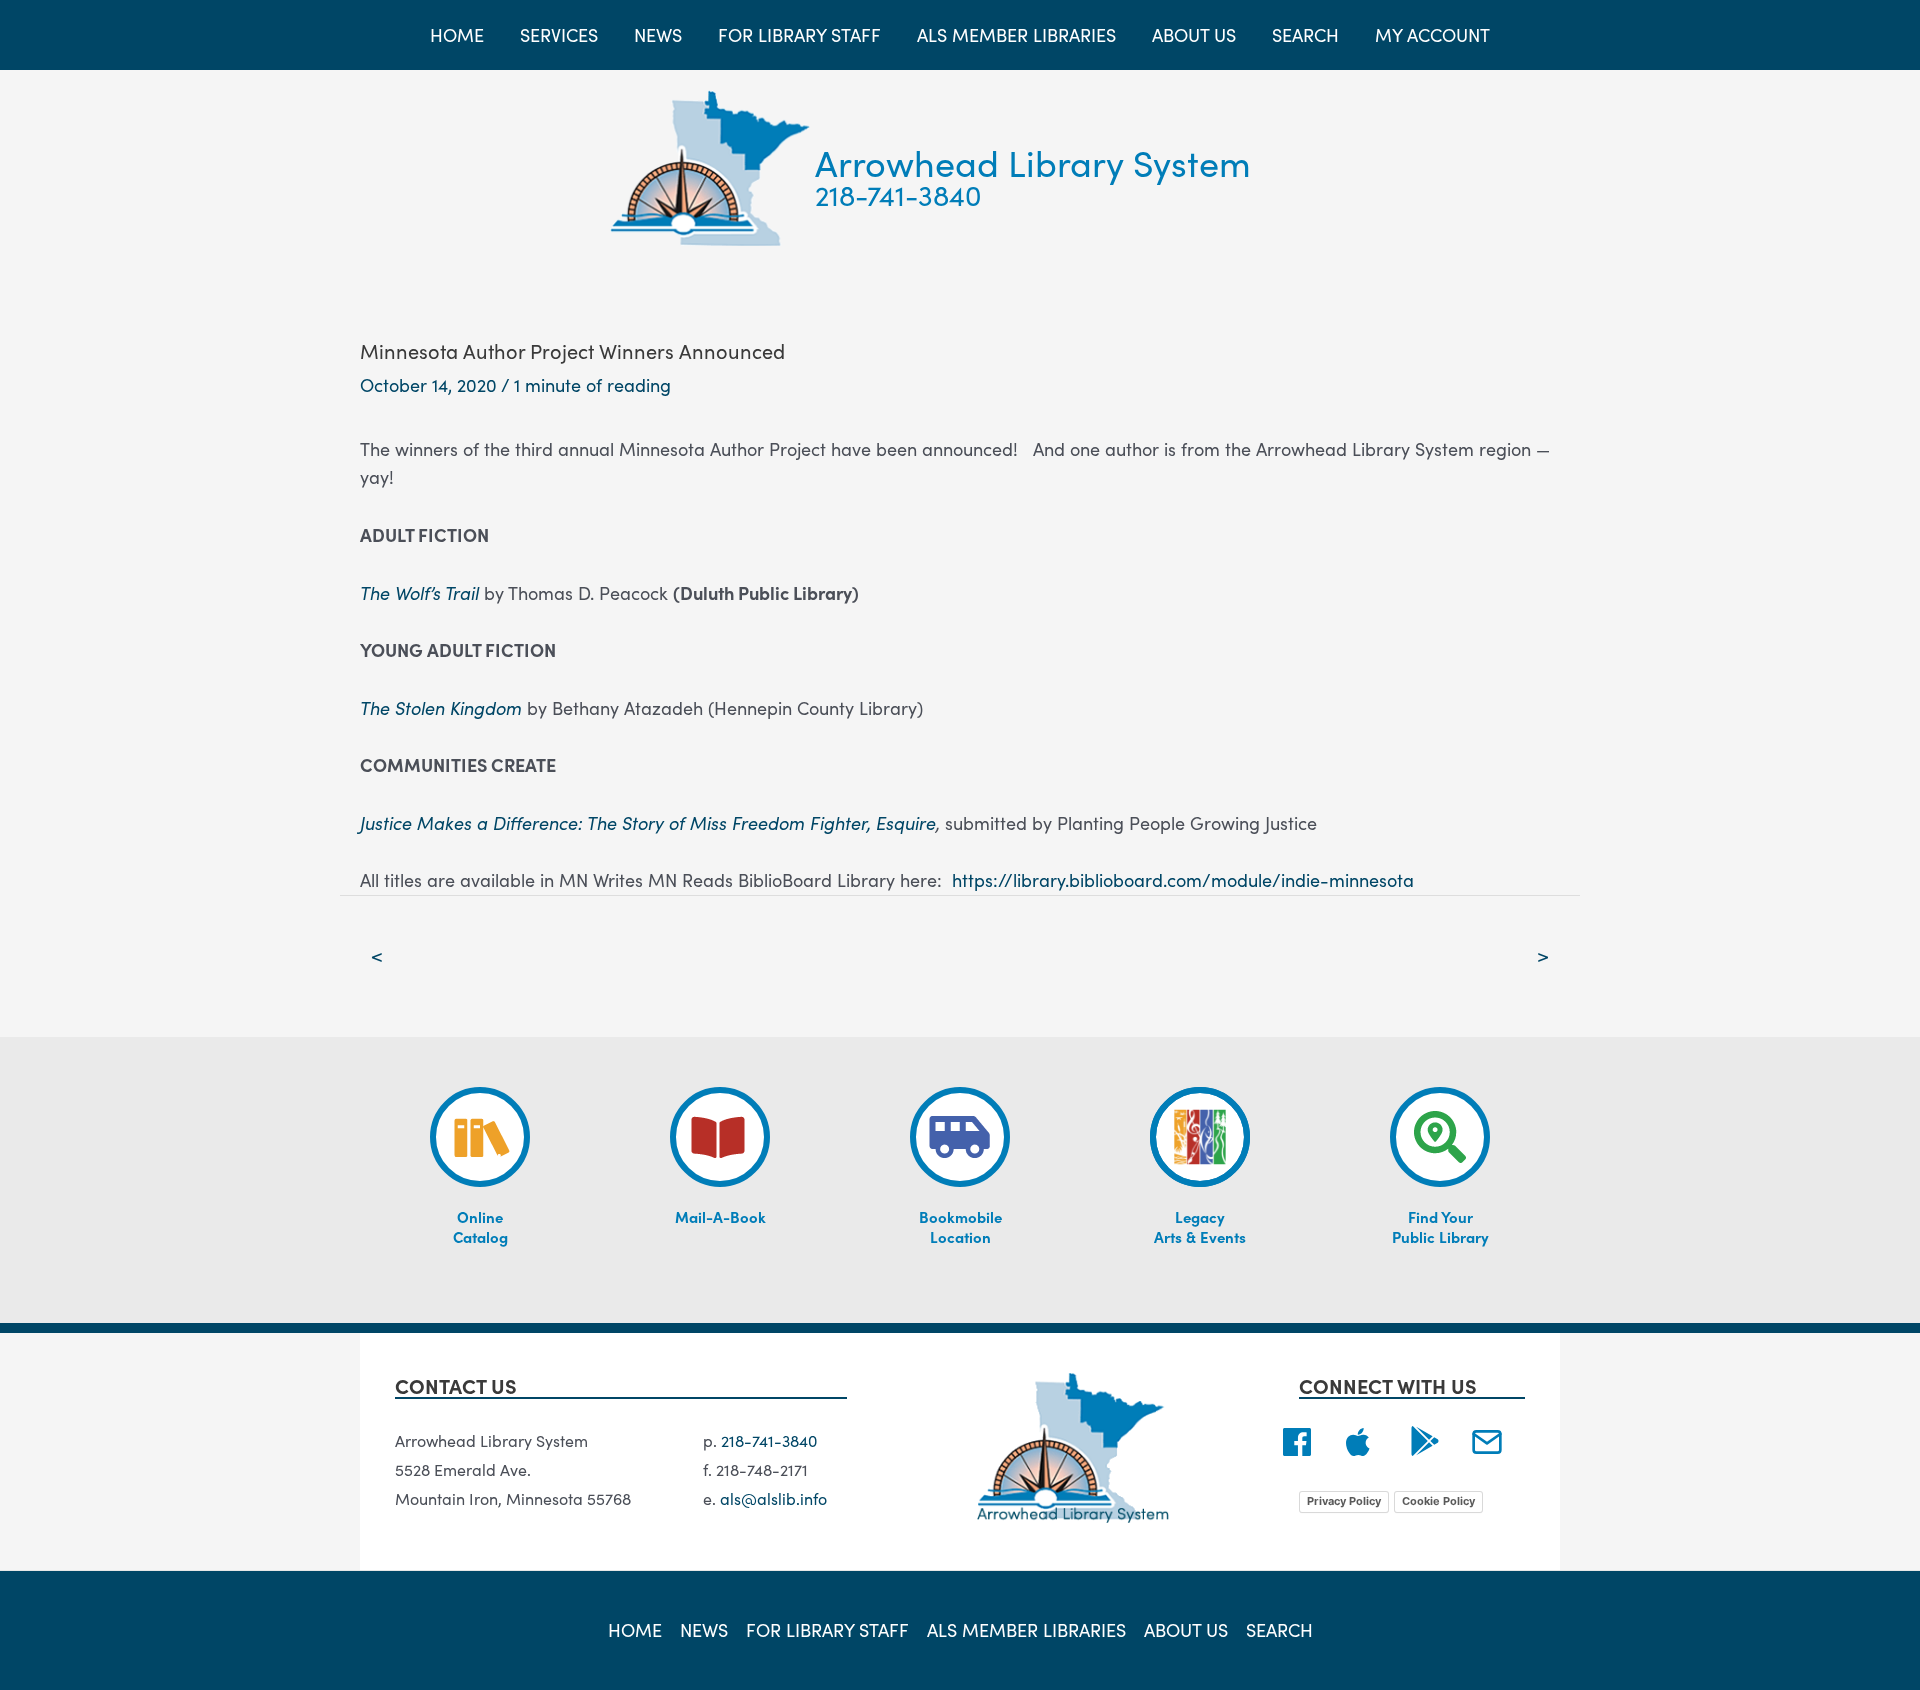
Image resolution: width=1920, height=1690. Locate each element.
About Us (1186, 1629)
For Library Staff (827, 1629)
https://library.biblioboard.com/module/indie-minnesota (1183, 879)
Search (1279, 1629)
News (704, 1629)
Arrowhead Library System (1033, 161)
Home (635, 1629)
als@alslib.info (773, 1498)
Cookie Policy (1438, 1501)
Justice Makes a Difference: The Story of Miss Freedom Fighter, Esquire (648, 822)
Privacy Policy (1344, 1501)
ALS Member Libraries (1026, 1629)
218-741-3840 (898, 194)
